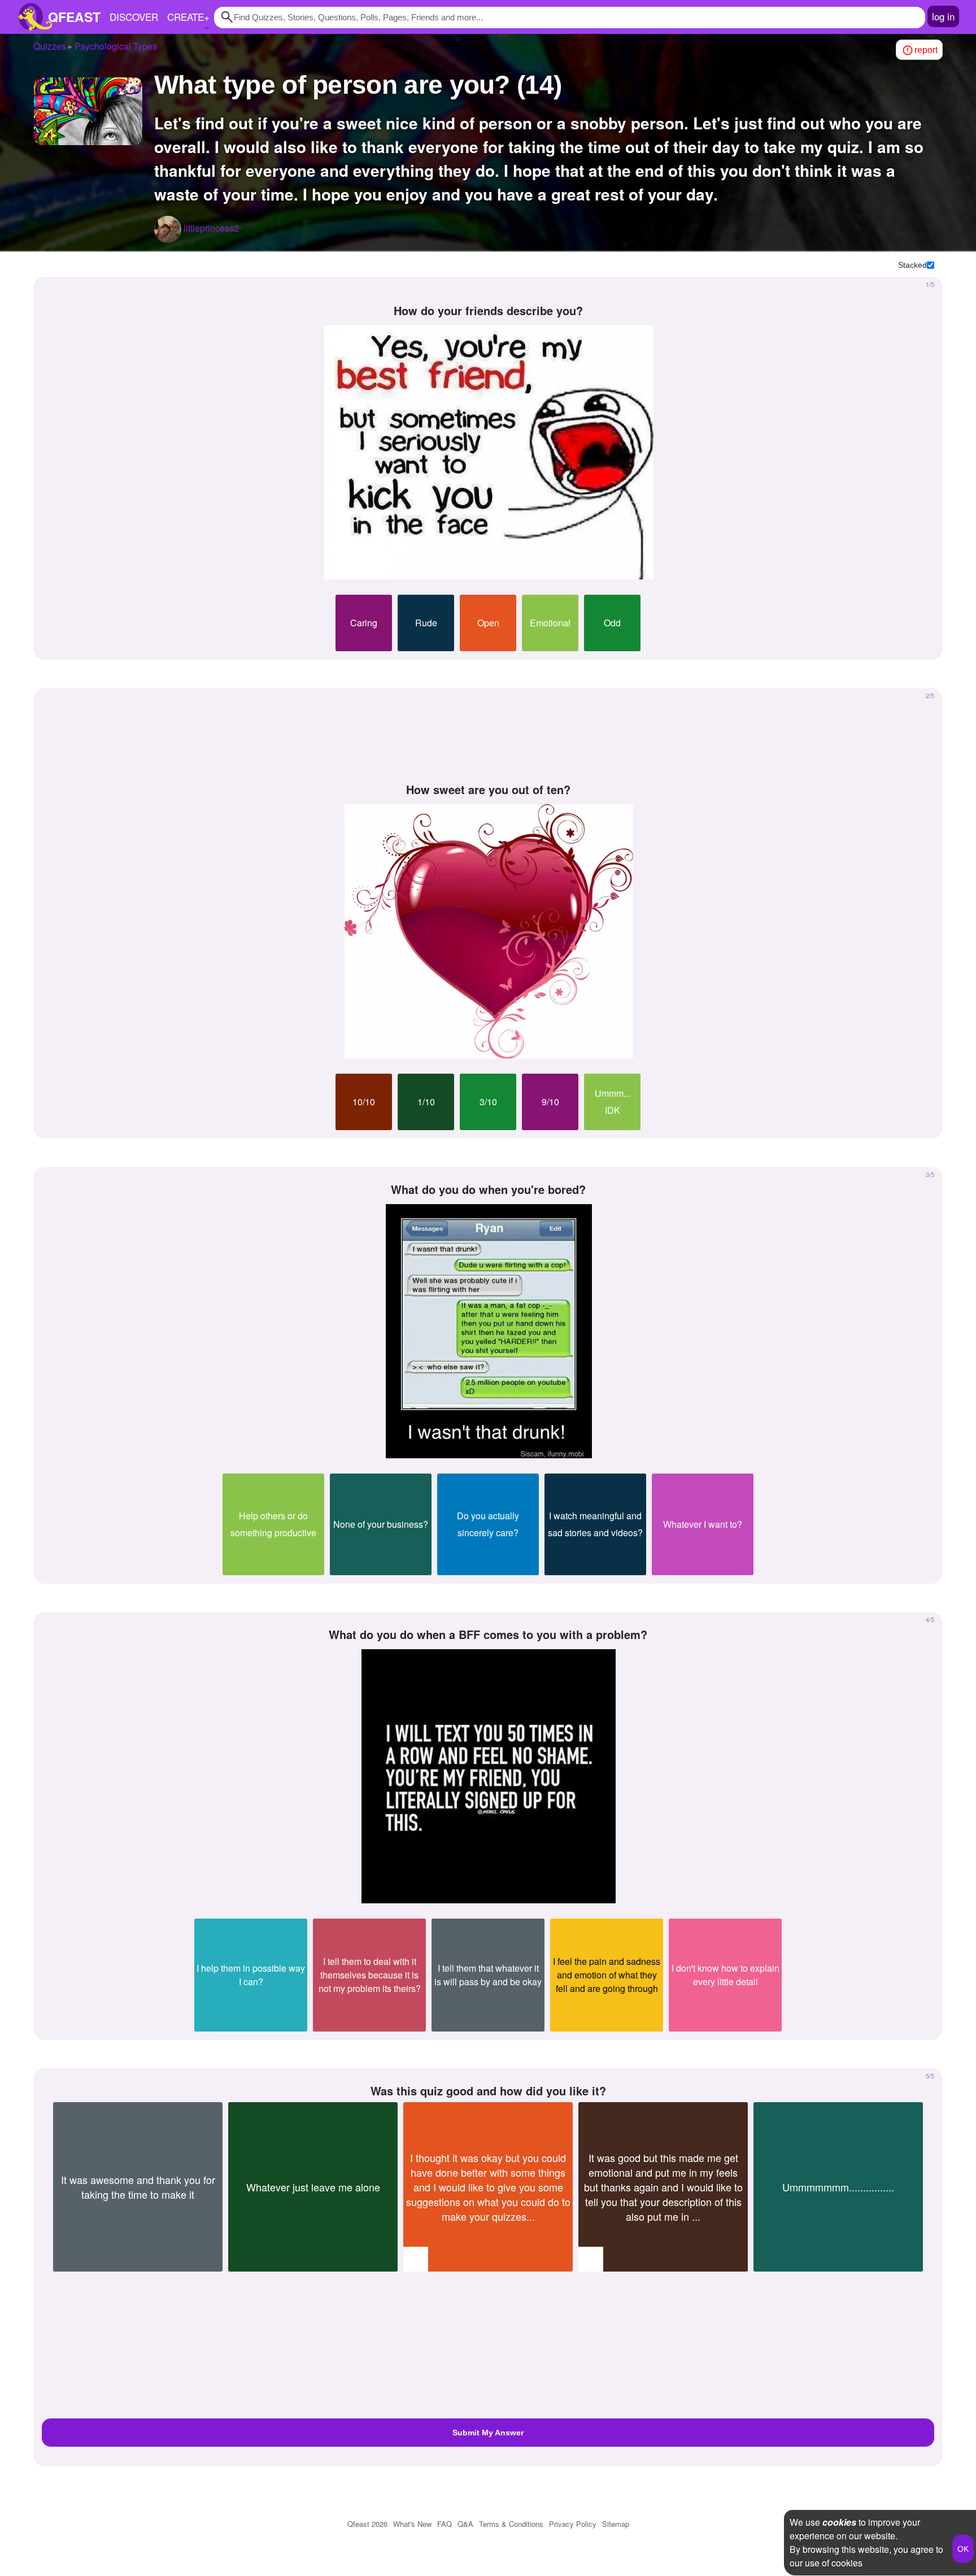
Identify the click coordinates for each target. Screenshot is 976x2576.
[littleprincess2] (168, 229)
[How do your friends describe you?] (489, 452)
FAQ (445, 2524)
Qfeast (367, 2524)
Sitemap (616, 2524)
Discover (134, 17)
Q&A (465, 2524)
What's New (412, 2524)
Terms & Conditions (511, 2524)
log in (943, 16)
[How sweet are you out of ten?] (489, 931)
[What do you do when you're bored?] (489, 1331)
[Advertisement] (488, 736)
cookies (839, 2522)
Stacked (912, 265)
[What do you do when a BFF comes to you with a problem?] (489, 1776)
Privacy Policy (573, 2524)
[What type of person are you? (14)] (88, 111)
